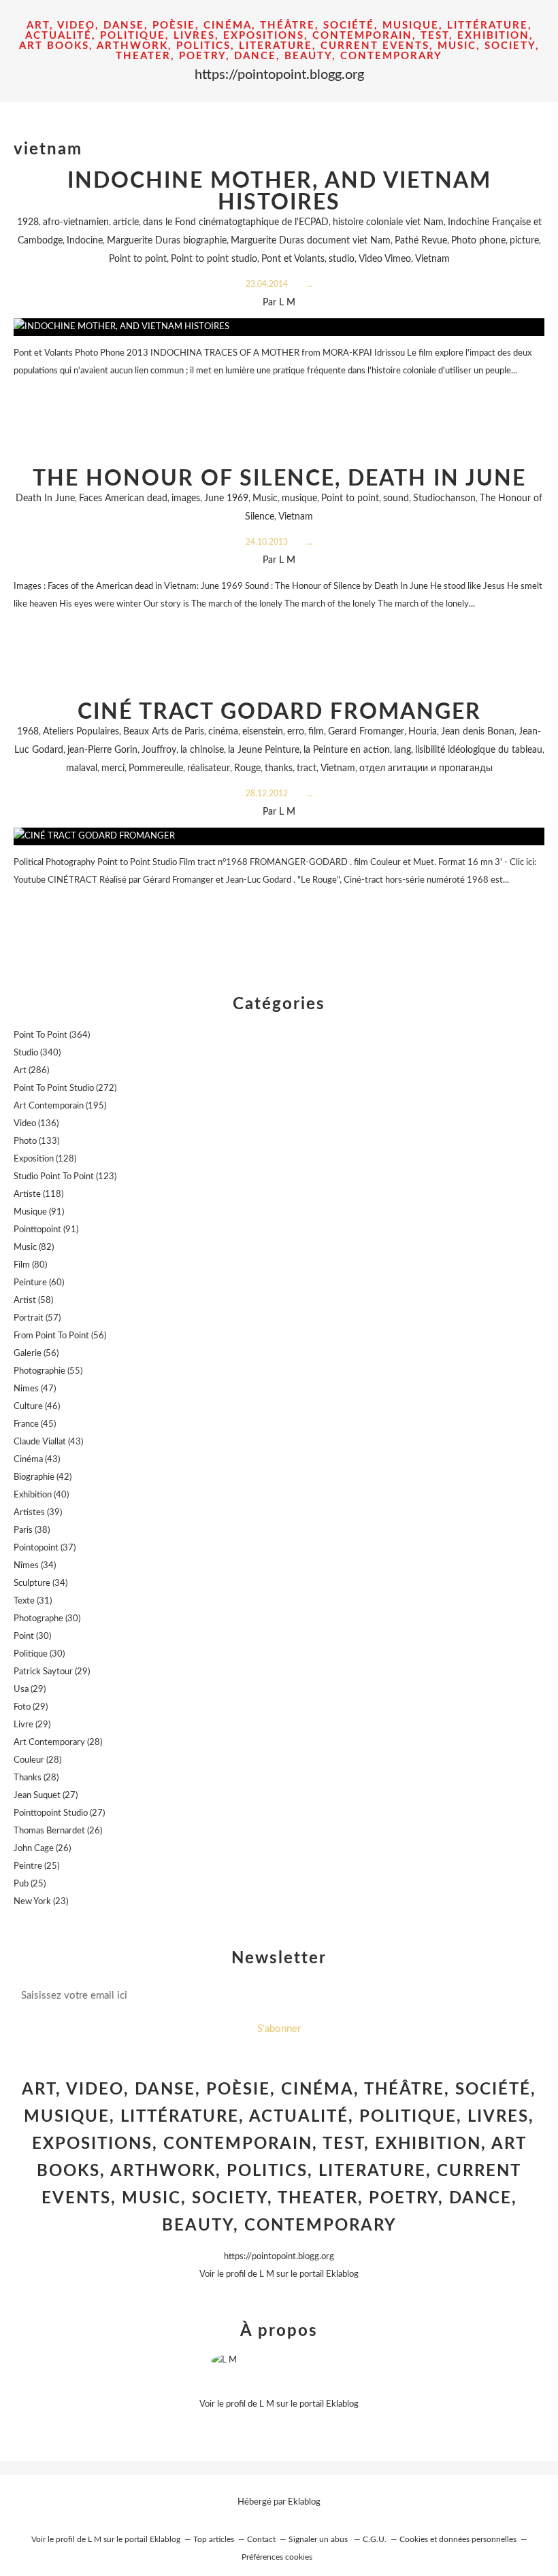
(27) (46, 1796)
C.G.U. (375, 2539)
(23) (41, 1902)
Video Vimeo (385, 259)
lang (403, 750)
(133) (36, 1141)
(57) (37, 1318)
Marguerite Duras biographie (167, 241)
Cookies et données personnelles (458, 2539)
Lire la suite (279, 397)
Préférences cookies (277, 2557)
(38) (32, 1530)
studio (342, 259)
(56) (60, 1336)
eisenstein (263, 732)
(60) (39, 1283)
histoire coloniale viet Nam (388, 222)
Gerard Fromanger (366, 732)
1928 (28, 222)
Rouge (247, 768)
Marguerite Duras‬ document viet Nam (311, 241)
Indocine (85, 241)
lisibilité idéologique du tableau (479, 750)
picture (524, 241)
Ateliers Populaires (81, 732)
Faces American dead (123, 498)
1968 (28, 732)
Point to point (138, 259)
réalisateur (209, 768)
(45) (35, 1424)
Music (265, 498)
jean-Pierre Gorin (102, 750)
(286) (31, 1071)
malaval (82, 768)
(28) (58, 1743)
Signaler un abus (319, 2539)
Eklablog (304, 2502)
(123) (65, 1177)
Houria (423, 732)
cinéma (223, 732)
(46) (37, 1407)
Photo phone (478, 241)
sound (396, 498)
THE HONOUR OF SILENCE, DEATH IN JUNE (279, 479)
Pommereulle (156, 768)
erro (296, 732)
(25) (36, 1866)
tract (307, 768)
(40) (41, 1495)
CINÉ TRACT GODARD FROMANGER (279, 712)
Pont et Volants (293, 259)
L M (267, 2274)
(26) (58, 1831)
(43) (48, 1442)
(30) (47, 1619)
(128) (45, 1159)
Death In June (45, 498)
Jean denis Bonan (478, 732)
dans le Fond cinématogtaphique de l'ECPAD (236, 222)
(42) (43, 1477)
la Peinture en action (347, 750)
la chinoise (202, 750)
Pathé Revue (421, 241)
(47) (35, 1389)
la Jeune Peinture (264, 750)
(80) (30, 1265)
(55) (48, 1371)
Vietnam (432, 259)
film (316, 732)
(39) (38, 1513)
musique (299, 498)
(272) (65, 1088)
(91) (39, 1212)
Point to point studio (214, 259)
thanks (279, 768)
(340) (37, 1053)
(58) (33, 1301)
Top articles (214, 2539)
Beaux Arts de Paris (164, 732)
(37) (45, 1548)
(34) (35, 1566)
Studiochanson (444, 498)
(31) (33, 1601)
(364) (52, 1035)
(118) (38, 1194)
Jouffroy (159, 750)
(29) (52, 1672)
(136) (36, 1124)
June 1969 (226, 498)
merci (113, 768)
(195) (60, 1106)
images (186, 498)
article (126, 222)
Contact (261, 2539)
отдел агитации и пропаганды (426, 768)
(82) (34, 1248)
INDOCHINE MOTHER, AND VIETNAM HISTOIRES (279, 192)
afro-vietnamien (76, 222)
